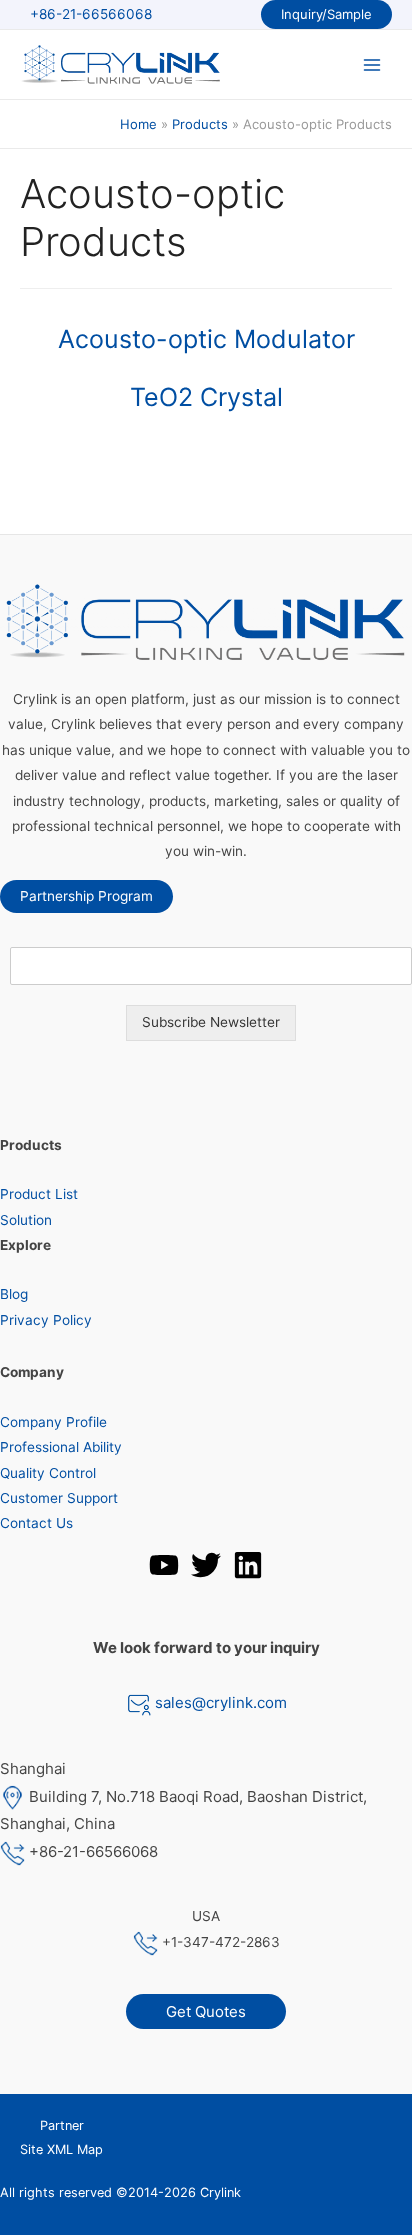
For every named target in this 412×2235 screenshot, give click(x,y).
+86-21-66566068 (91, 14)
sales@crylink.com (219, 1702)
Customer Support (59, 1498)
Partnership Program (86, 896)
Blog (14, 1294)
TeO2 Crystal (206, 397)
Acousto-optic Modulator (206, 339)
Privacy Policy (46, 1320)
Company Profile (53, 1422)
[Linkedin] (248, 1565)
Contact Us (36, 1523)
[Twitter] (206, 1565)
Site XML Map (61, 2149)
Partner (62, 2125)
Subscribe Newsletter (211, 1022)
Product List (39, 1194)
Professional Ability (61, 1447)
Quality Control (48, 1473)
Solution (26, 1220)
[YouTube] (164, 1565)
